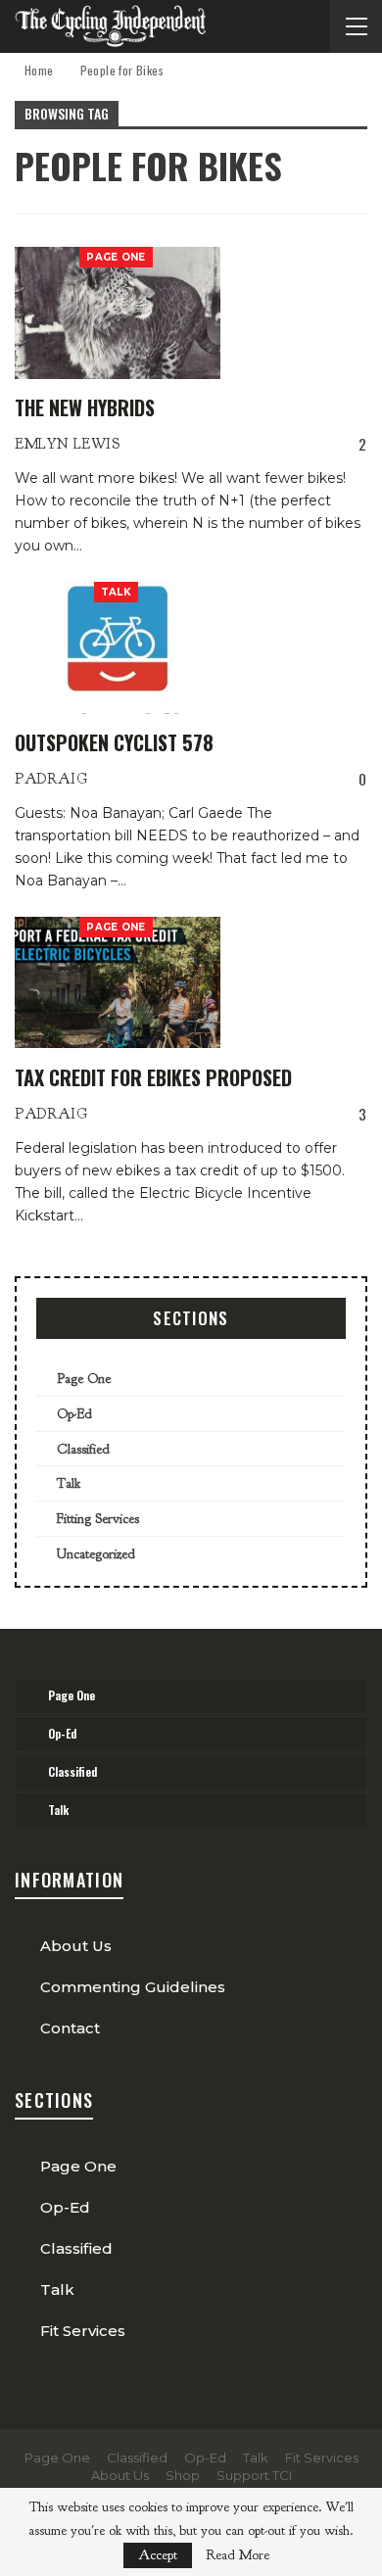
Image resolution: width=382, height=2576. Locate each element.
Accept (158, 2555)
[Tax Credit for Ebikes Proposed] (118, 982)
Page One (116, 257)
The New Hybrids (85, 407)
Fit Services (83, 2331)
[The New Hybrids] (118, 312)
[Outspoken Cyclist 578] (118, 647)
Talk (116, 592)
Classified (83, 1449)
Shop (183, 2475)
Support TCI (254, 2475)
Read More (238, 2555)
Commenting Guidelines (133, 1987)
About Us (76, 1946)
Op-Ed (74, 1414)
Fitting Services (98, 1519)
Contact (70, 2028)
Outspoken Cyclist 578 (114, 742)
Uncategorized (96, 1554)
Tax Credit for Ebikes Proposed (153, 1077)
